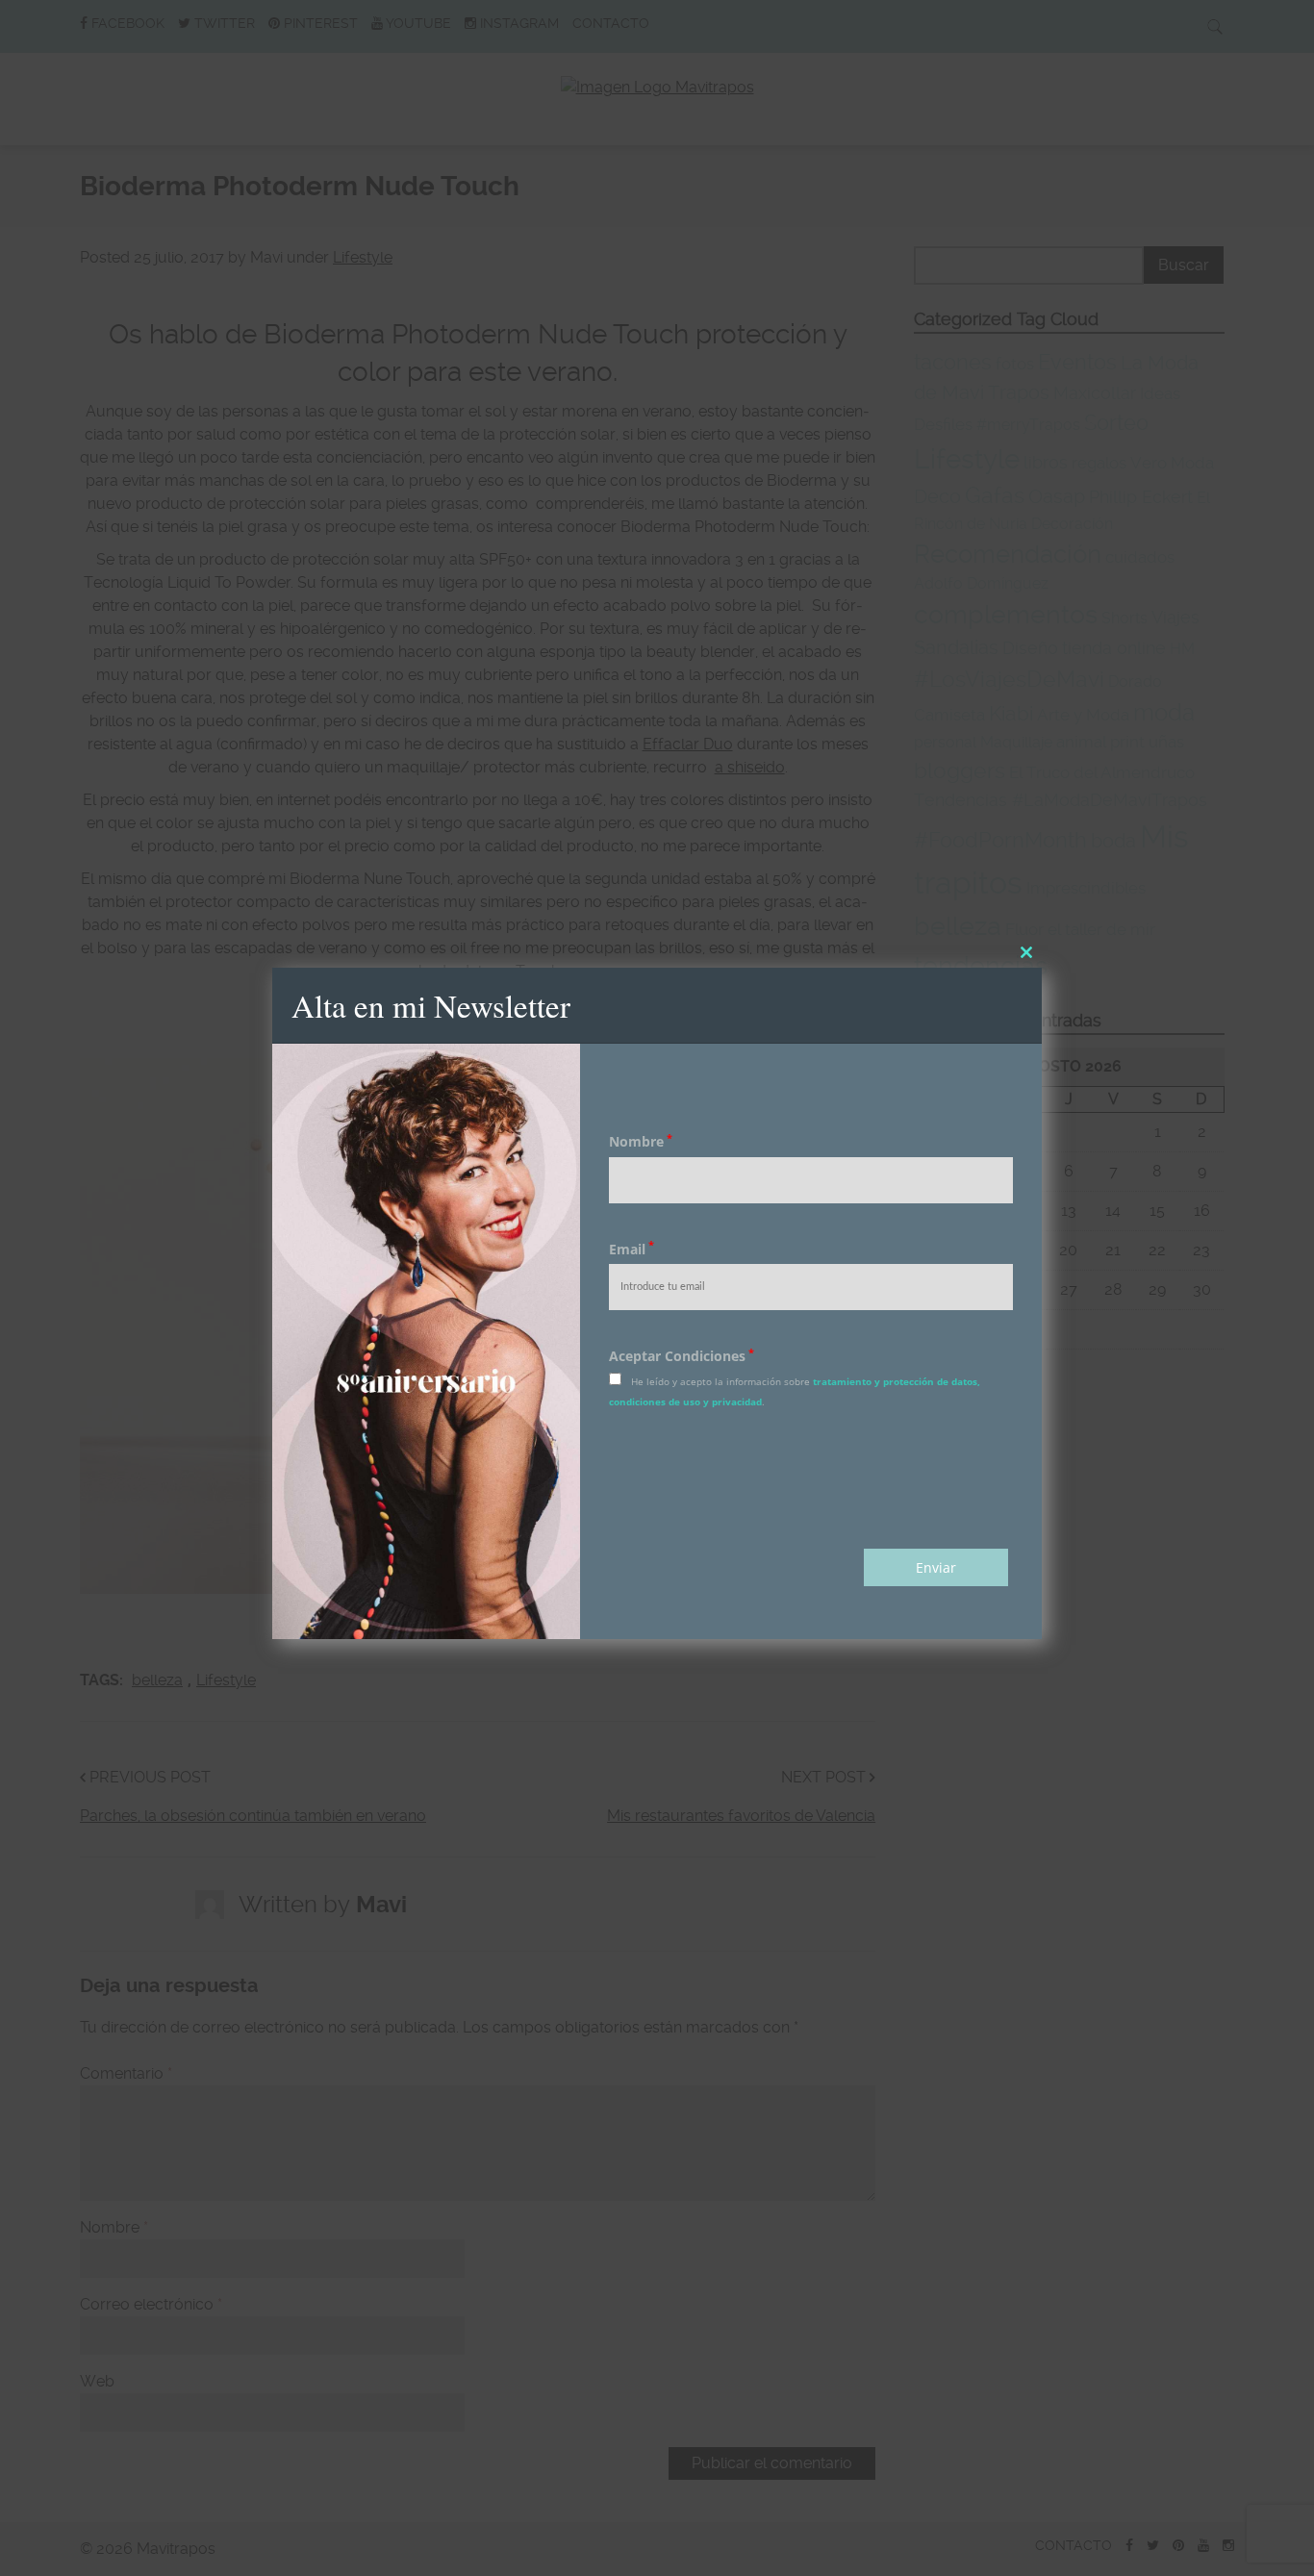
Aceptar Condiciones (682, 1356)
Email (632, 1249)
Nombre (641, 1141)
